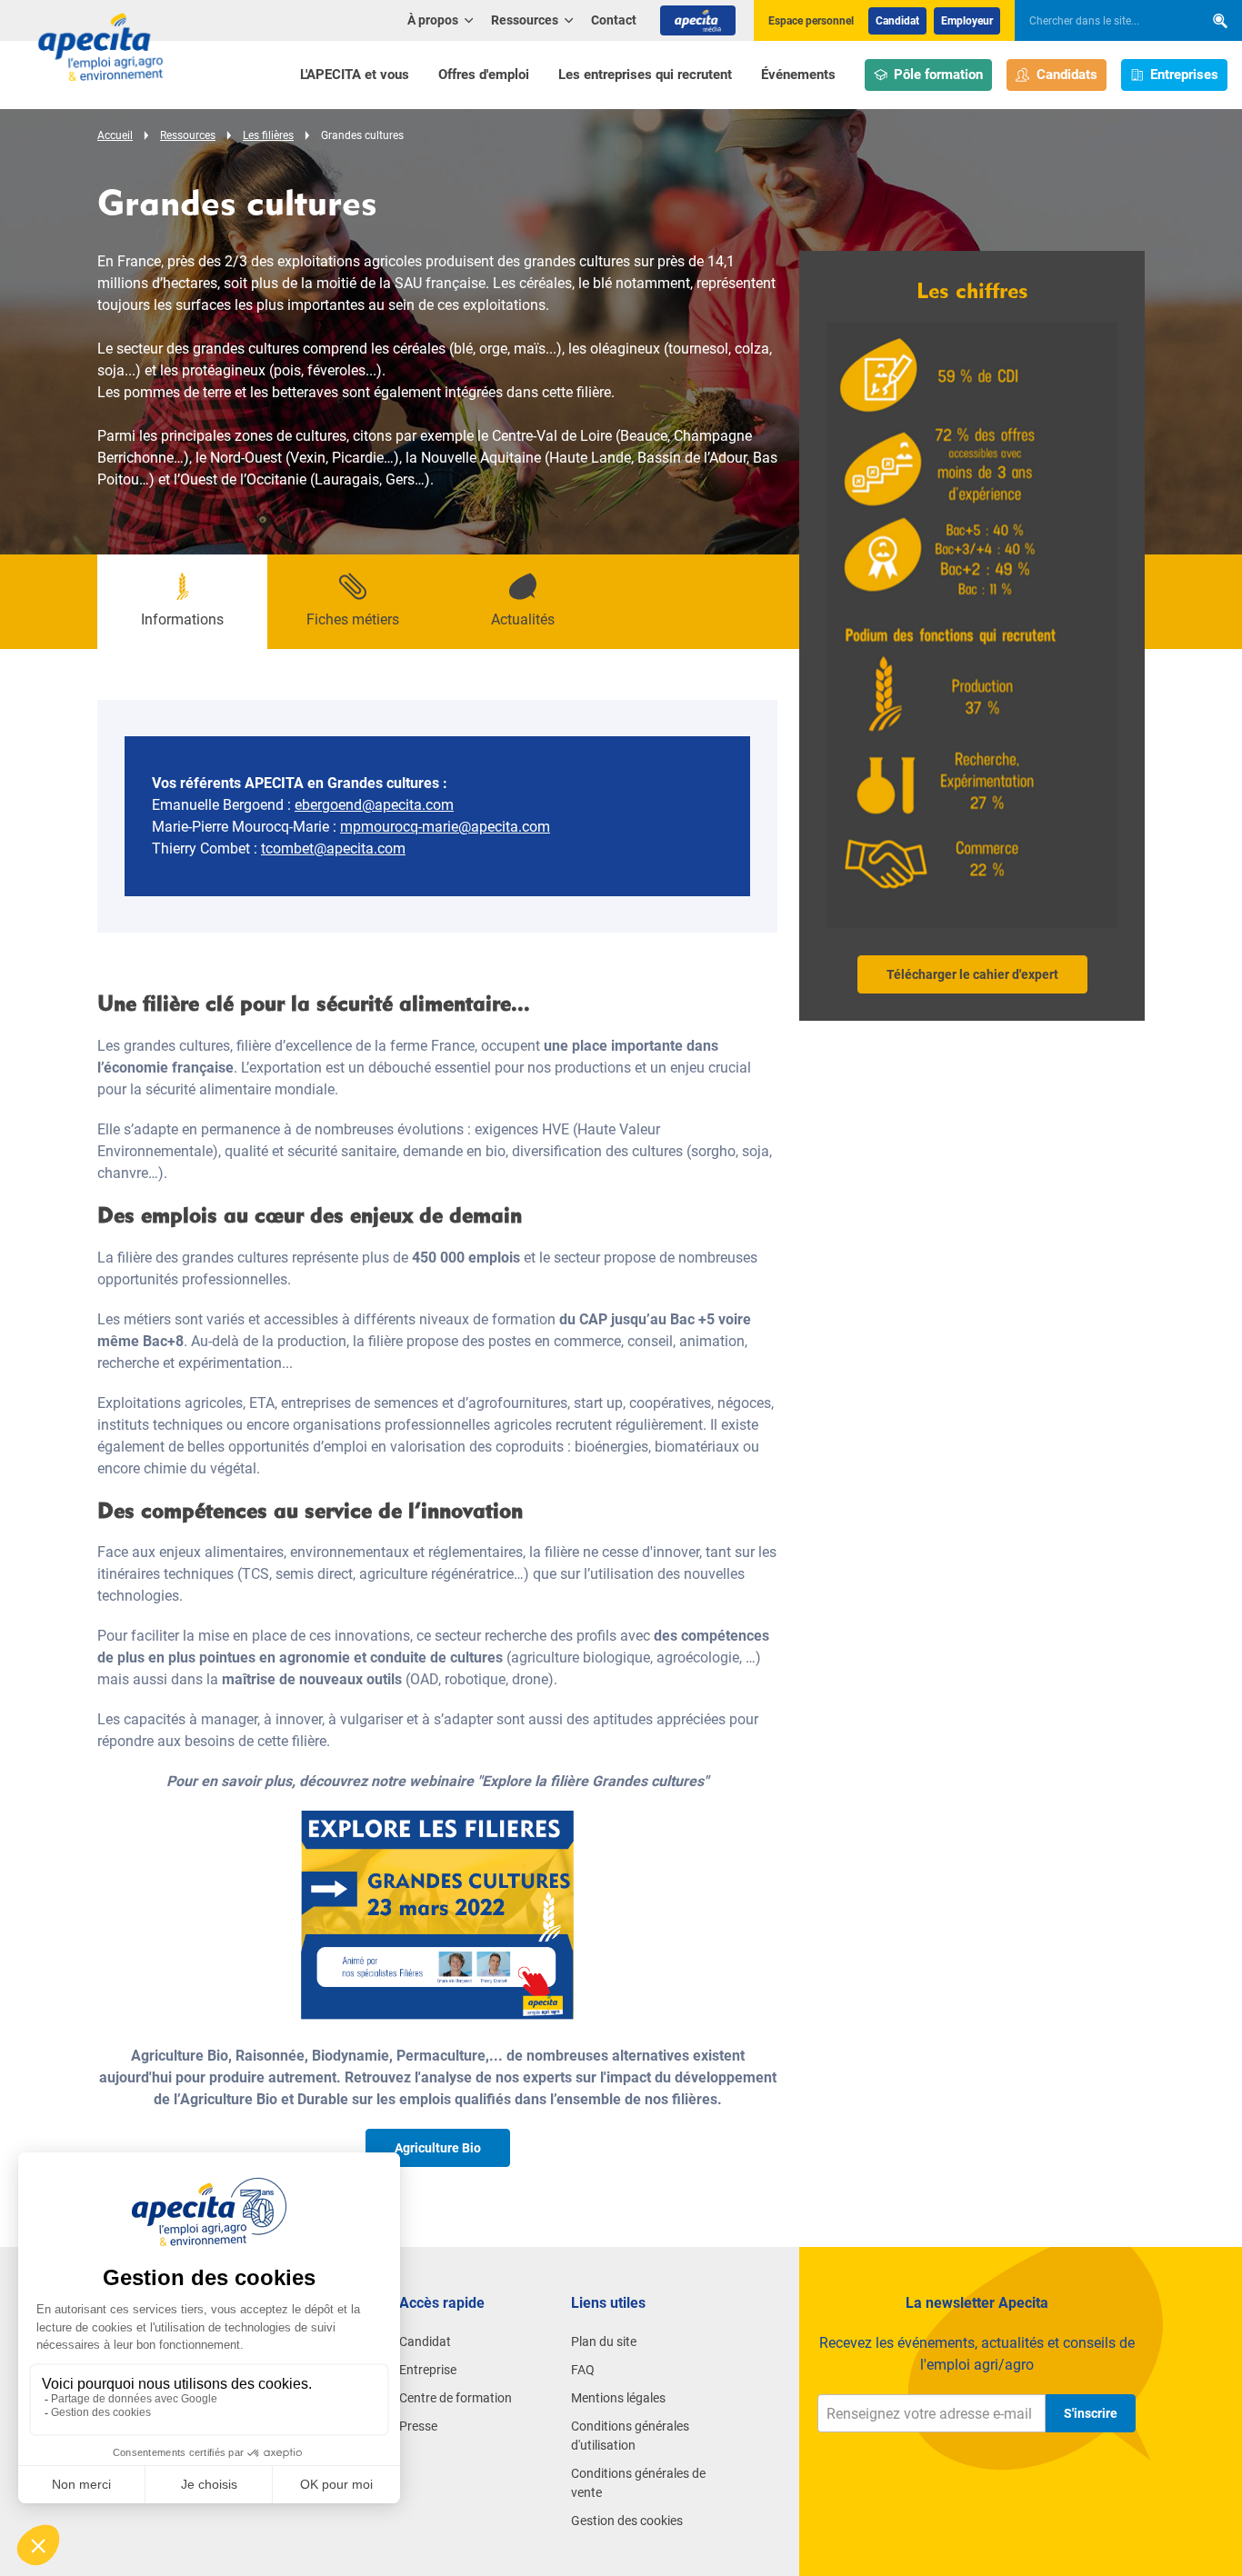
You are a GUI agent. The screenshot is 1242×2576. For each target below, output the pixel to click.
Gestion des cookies (627, 2521)
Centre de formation (456, 2398)
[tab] (182, 602)
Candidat (897, 21)
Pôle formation (938, 75)
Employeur (967, 21)
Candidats (1067, 75)
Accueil (115, 135)
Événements (798, 75)
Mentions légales (618, 2398)
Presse (418, 2426)
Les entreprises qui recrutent (645, 75)
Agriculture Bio (438, 2148)
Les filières (268, 135)
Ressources (188, 135)
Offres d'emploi (484, 75)
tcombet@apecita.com (333, 849)
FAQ (583, 2370)
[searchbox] (1100, 21)
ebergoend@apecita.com (374, 805)
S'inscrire (1091, 2413)
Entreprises (1184, 75)
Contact (614, 20)
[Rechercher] (1220, 20)
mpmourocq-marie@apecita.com (445, 827)
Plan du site (604, 2341)
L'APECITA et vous (355, 75)
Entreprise (428, 2370)
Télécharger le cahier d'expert (972, 974)
